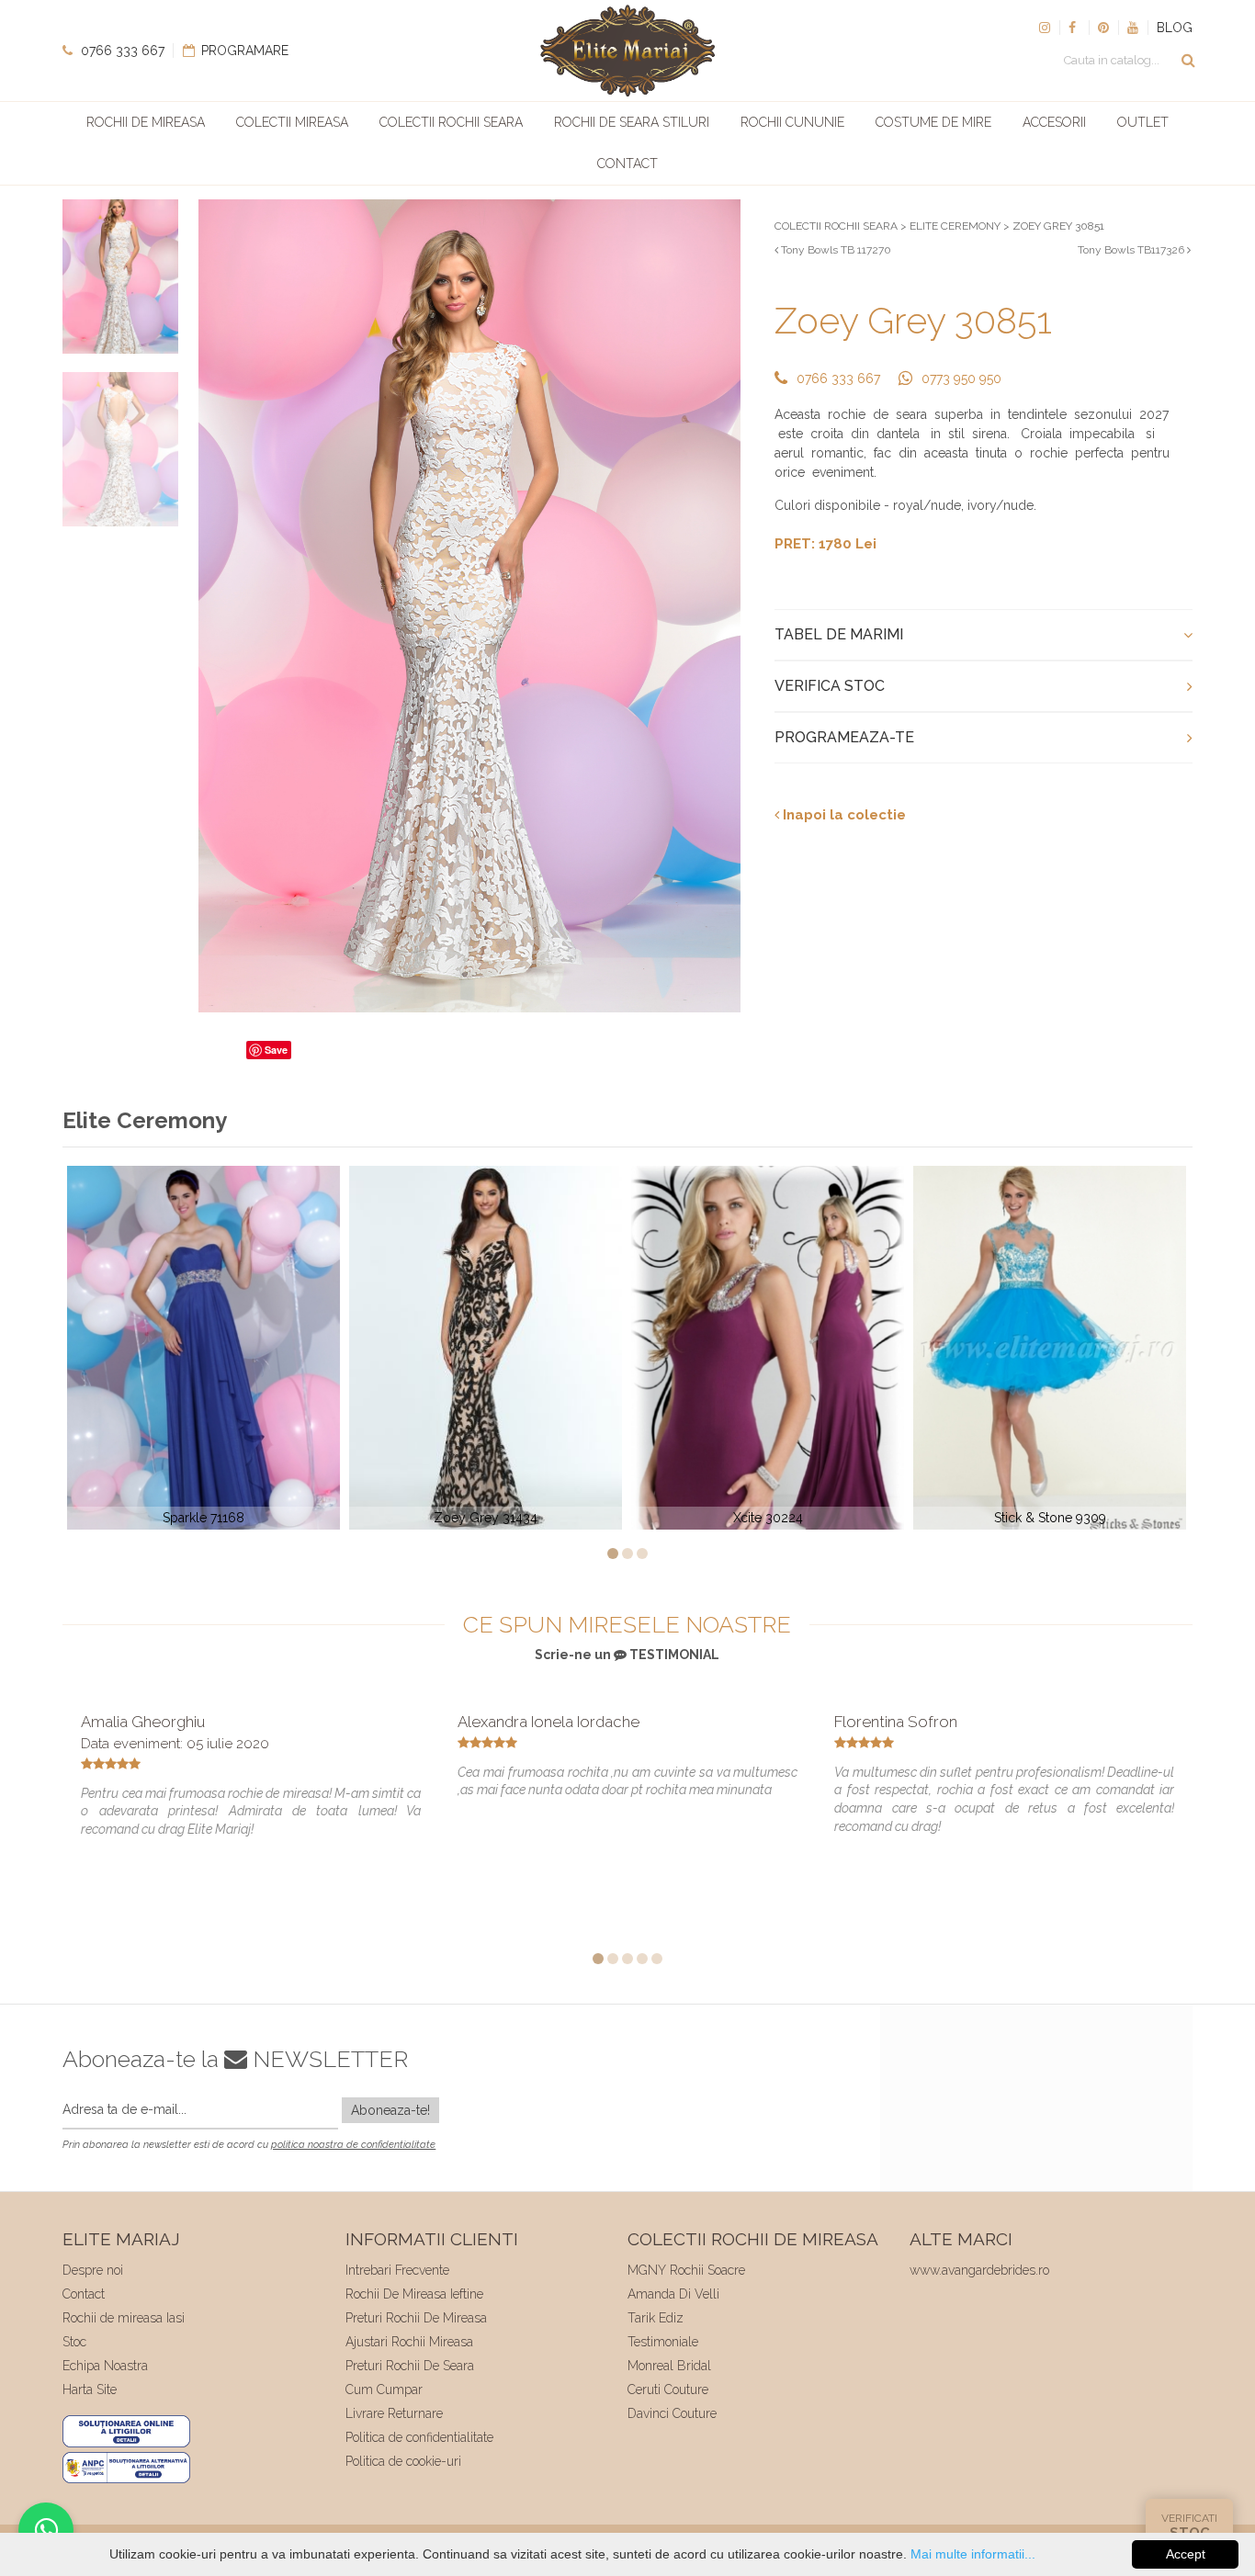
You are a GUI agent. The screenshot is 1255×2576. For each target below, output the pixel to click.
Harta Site (90, 2390)
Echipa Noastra (105, 2366)
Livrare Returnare (394, 2413)
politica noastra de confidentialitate (353, 2145)
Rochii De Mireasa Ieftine (414, 2294)
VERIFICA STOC (830, 686)
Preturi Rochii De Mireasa (416, 2318)
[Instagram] (1045, 28)
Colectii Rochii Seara (451, 122)
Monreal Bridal (669, 2366)
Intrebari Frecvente (397, 2270)
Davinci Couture (672, 2413)
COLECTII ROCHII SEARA (836, 226)
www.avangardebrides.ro (979, 2270)
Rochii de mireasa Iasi (124, 2318)
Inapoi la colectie (842, 815)
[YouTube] (1133, 28)
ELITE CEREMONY (955, 226)
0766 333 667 (121, 51)
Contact (627, 164)
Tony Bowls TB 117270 (835, 250)
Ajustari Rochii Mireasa (409, 2342)
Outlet (1143, 122)
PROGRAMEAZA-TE (844, 737)
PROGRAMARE (243, 51)
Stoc (74, 2342)
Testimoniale (663, 2342)
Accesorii (1054, 122)
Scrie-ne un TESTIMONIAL (627, 1655)
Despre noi (93, 2270)
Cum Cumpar (384, 2390)
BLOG (1175, 28)
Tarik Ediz (656, 2318)
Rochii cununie (792, 122)
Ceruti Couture (668, 2390)
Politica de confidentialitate (419, 2437)
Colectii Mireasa (292, 122)
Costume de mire (933, 122)
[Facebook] (1074, 28)
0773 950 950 (961, 378)
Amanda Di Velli (673, 2294)
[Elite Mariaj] (627, 51)
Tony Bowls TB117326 (1132, 250)
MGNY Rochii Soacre (686, 2270)
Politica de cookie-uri (403, 2461)
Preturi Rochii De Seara (410, 2366)
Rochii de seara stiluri (632, 122)
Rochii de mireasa (146, 122)
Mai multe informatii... (973, 2554)
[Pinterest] (1103, 28)
